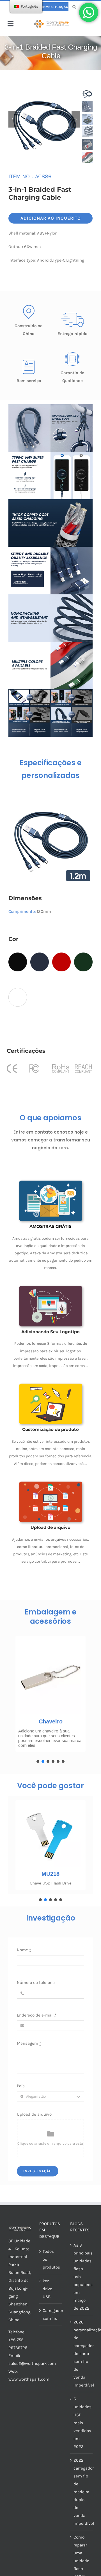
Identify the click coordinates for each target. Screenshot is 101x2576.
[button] (38, 1761)
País (21, 2086)
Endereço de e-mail (37, 2015)
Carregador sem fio (51, 2314)
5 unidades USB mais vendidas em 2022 (82, 2423)
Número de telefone (36, 1982)
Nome (24, 1950)
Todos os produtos (51, 2259)
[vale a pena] (51, 22)
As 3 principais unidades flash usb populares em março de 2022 (82, 2277)
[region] (50, 1698)
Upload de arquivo (34, 2114)
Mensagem (29, 2043)
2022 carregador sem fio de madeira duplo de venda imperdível (82, 2492)
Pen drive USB (47, 2289)
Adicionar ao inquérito (51, 218)
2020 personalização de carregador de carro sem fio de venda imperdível (82, 2354)
